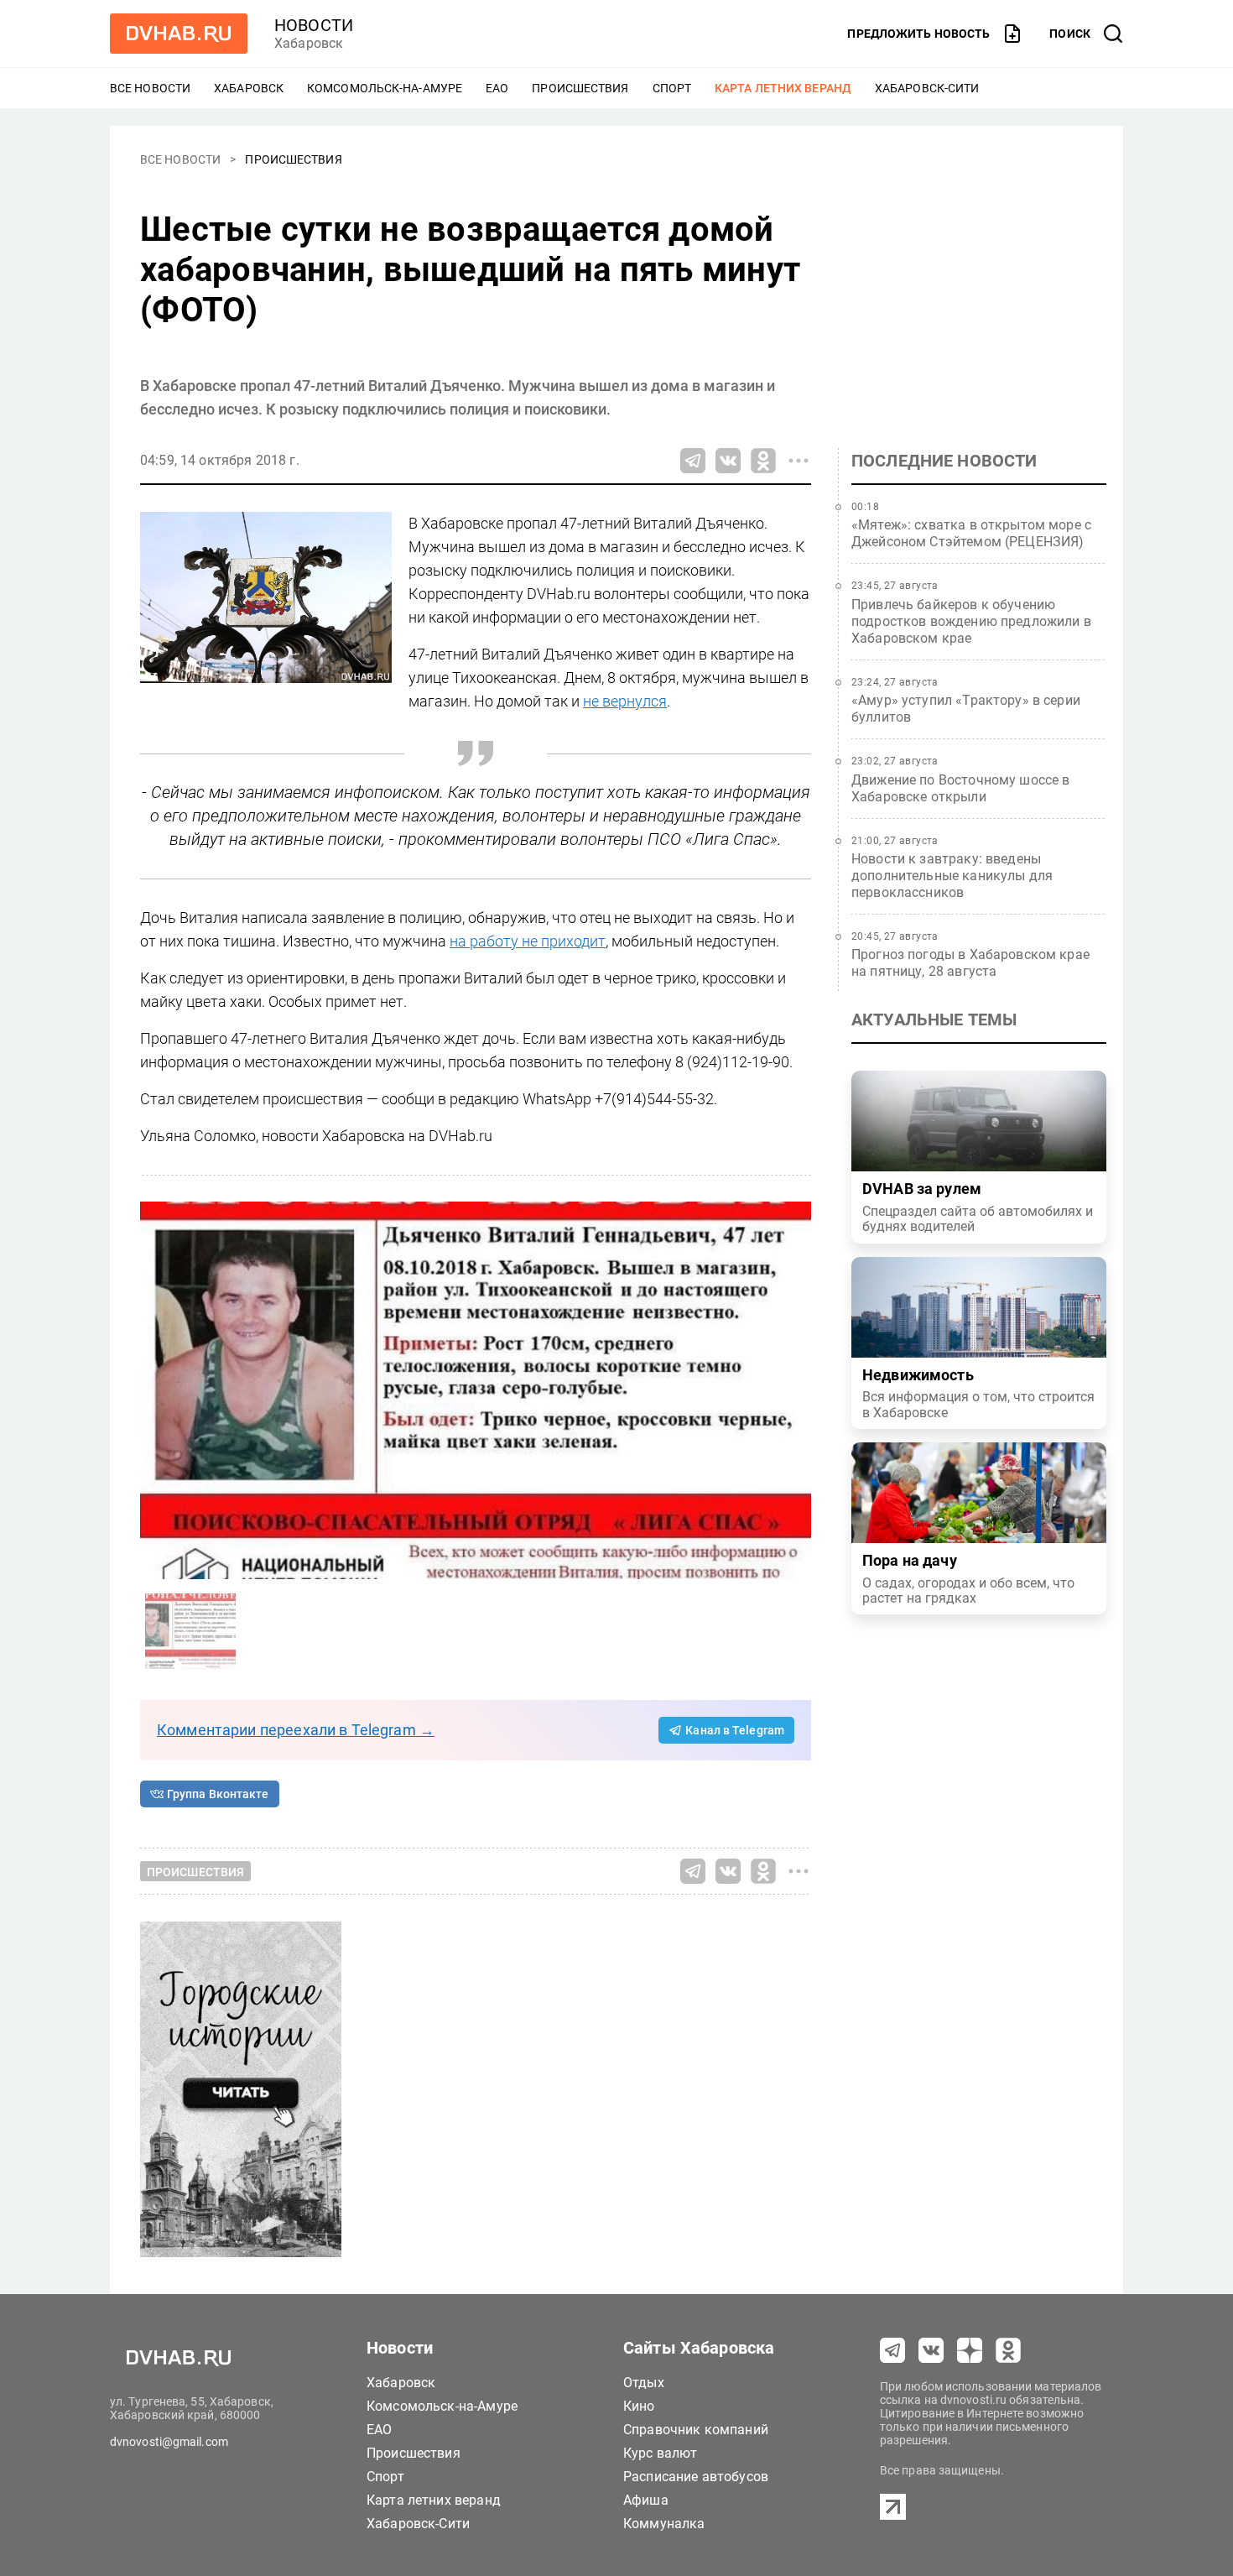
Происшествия (580, 88)
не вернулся (625, 701)
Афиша (646, 2500)
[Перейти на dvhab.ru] (179, 34)
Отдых (644, 2383)
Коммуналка (664, 2524)
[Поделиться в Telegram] (693, 461)
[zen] (970, 2350)
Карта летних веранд (783, 88)
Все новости (150, 88)
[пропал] (476, 1390)
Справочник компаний (696, 2430)
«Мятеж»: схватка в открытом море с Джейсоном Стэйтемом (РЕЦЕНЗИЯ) (971, 533)
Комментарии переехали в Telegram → (296, 1730)
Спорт (672, 88)
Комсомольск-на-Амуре (385, 88)
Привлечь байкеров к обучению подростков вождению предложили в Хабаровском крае (971, 621)
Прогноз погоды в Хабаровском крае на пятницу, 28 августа (970, 963)
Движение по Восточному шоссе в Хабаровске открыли (961, 788)
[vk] (931, 2350)
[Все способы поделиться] (799, 461)
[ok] (1008, 2350)
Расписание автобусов (696, 2477)
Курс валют (661, 2453)
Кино (639, 2406)
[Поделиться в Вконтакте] (728, 461)
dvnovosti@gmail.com (169, 2442)
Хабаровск (249, 88)
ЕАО (497, 88)
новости (314, 25)
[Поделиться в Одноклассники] (763, 461)
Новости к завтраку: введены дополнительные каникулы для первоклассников (952, 876)
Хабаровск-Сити (927, 88)
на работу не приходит (528, 941)
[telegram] (892, 2350)
